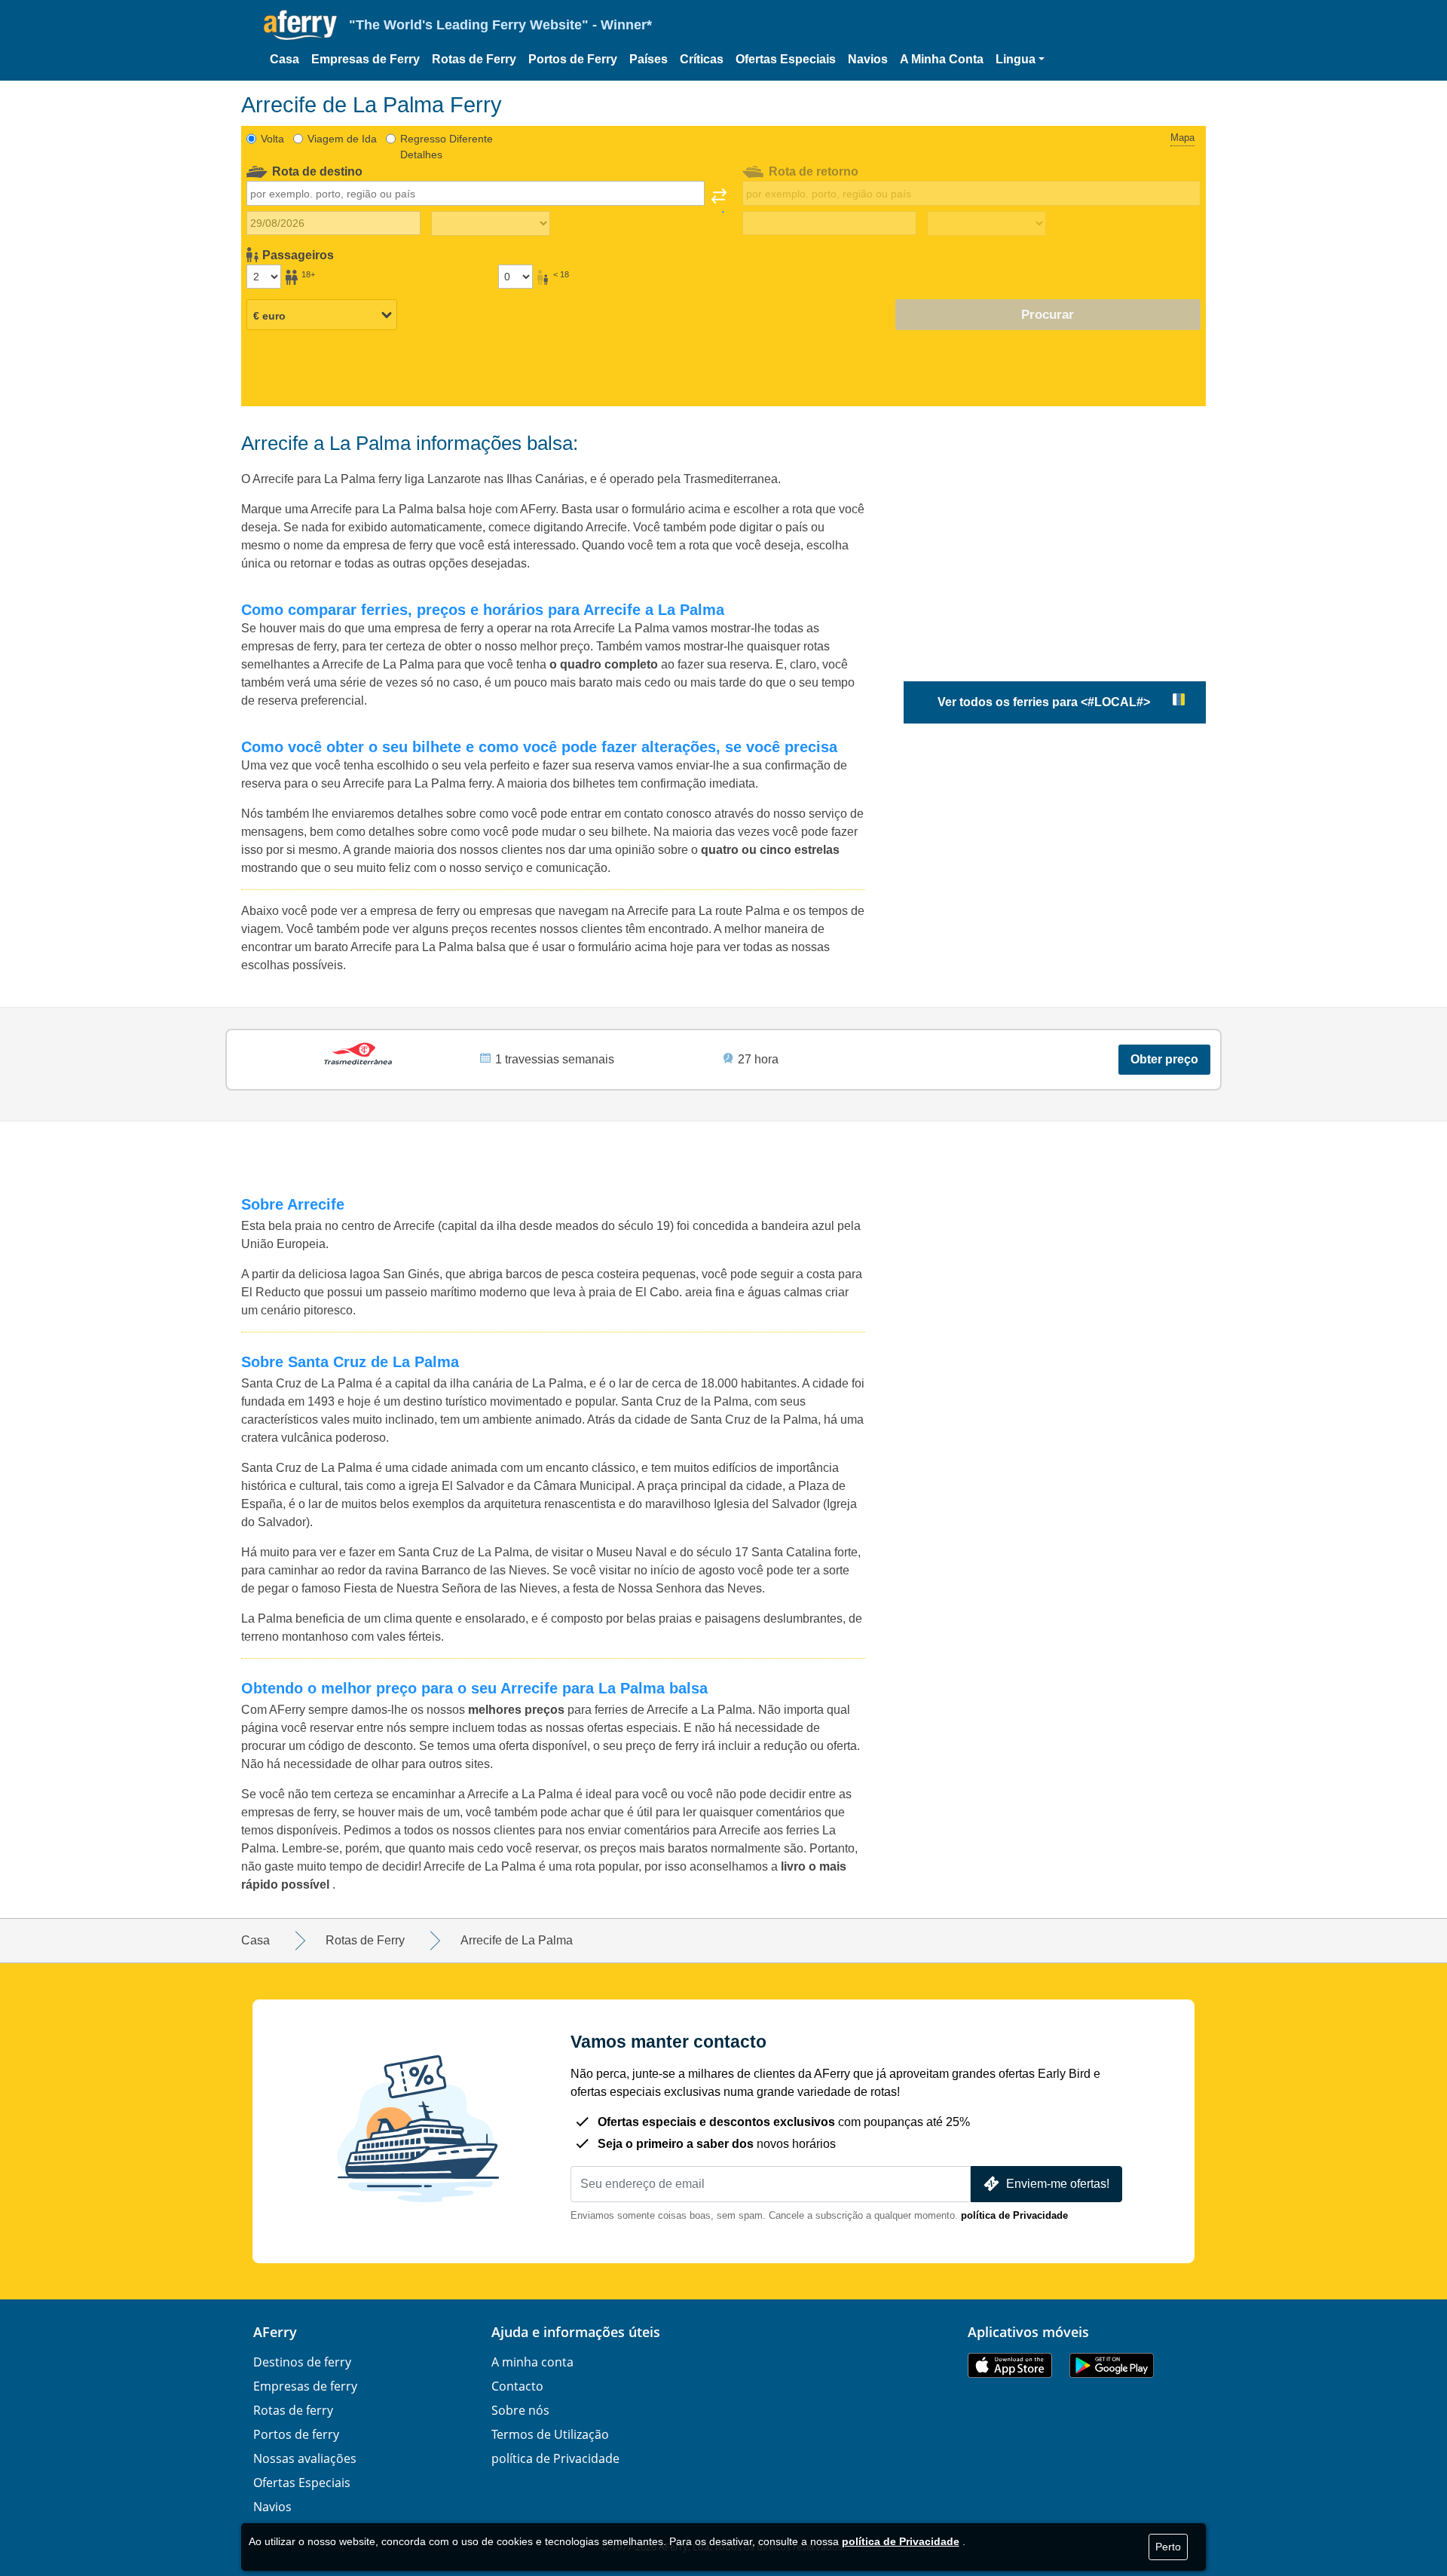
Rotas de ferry (293, 2410)
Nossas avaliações (305, 2458)
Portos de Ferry (573, 59)
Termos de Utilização (550, 2434)
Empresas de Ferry (366, 59)
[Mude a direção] (719, 200)
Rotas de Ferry (474, 59)
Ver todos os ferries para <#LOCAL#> (1044, 702)
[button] (1020, 60)
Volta (272, 139)
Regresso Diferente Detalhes (447, 147)
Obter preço (1164, 1059)
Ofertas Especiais (786, 59)
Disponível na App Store (1010, 2365)
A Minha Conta (942, 59)
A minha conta (532, 2362)
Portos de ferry (296, 2434)
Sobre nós (520, 2410)
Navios (868, 59)
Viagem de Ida (342, 139)
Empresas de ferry (305, 2386)
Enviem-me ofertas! (1058, 2184)
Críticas (702, 59)
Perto (1168, 2547)
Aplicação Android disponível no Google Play (1112, 2365)
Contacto (517, 2386)
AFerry (275, 2332)
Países (649, 59)
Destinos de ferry (302, 2362)
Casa (285, 59)
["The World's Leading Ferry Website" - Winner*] (300, 25)
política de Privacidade (1014, 2215)
